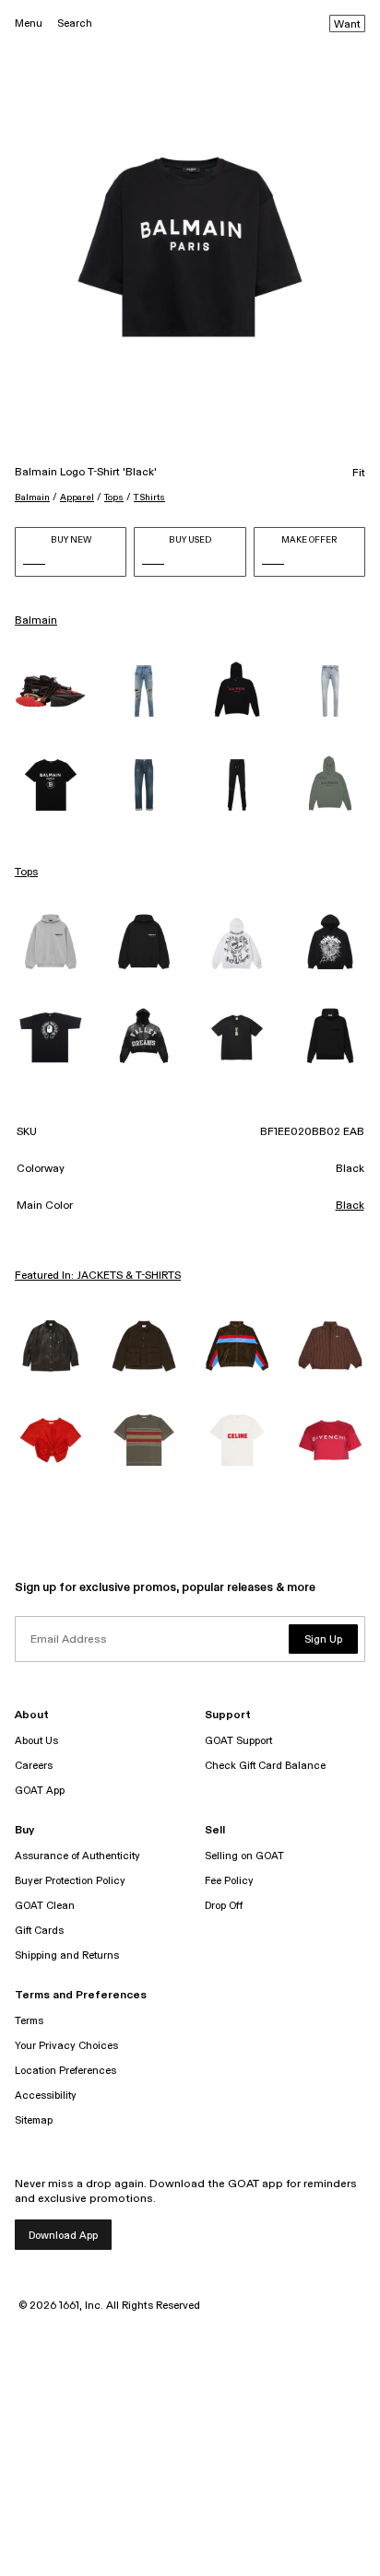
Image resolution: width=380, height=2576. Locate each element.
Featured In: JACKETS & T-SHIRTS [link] (98, 1276)
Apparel (77, 498)
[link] (50, 691)
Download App (63, 2236)
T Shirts (149, 498)
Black (350, 1206)
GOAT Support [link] (238, 1741)
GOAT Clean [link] (45, 1906)
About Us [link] (36, 1741)
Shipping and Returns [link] (67, 1955)
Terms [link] (29, 2021)
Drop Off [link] (224, 1906)
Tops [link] (26, 872)
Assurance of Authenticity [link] (77, 1856)
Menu (29, 23)
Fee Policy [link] (229, 1881)
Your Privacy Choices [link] (66, 2046)
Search (75, 23)
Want (347, 25)
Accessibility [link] (46, 2096)
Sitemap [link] (34, 2120)
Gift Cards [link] (39, 1931)
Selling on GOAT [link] (244, 1856)
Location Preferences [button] (65, 2071)
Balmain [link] (36, 621)
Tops (114, 498)
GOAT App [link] (40, 1791)
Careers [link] (34, 1766)
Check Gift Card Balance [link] (265, 1766)
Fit (359, 474)
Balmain (32, 498)
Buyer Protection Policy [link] (70, 1881)
